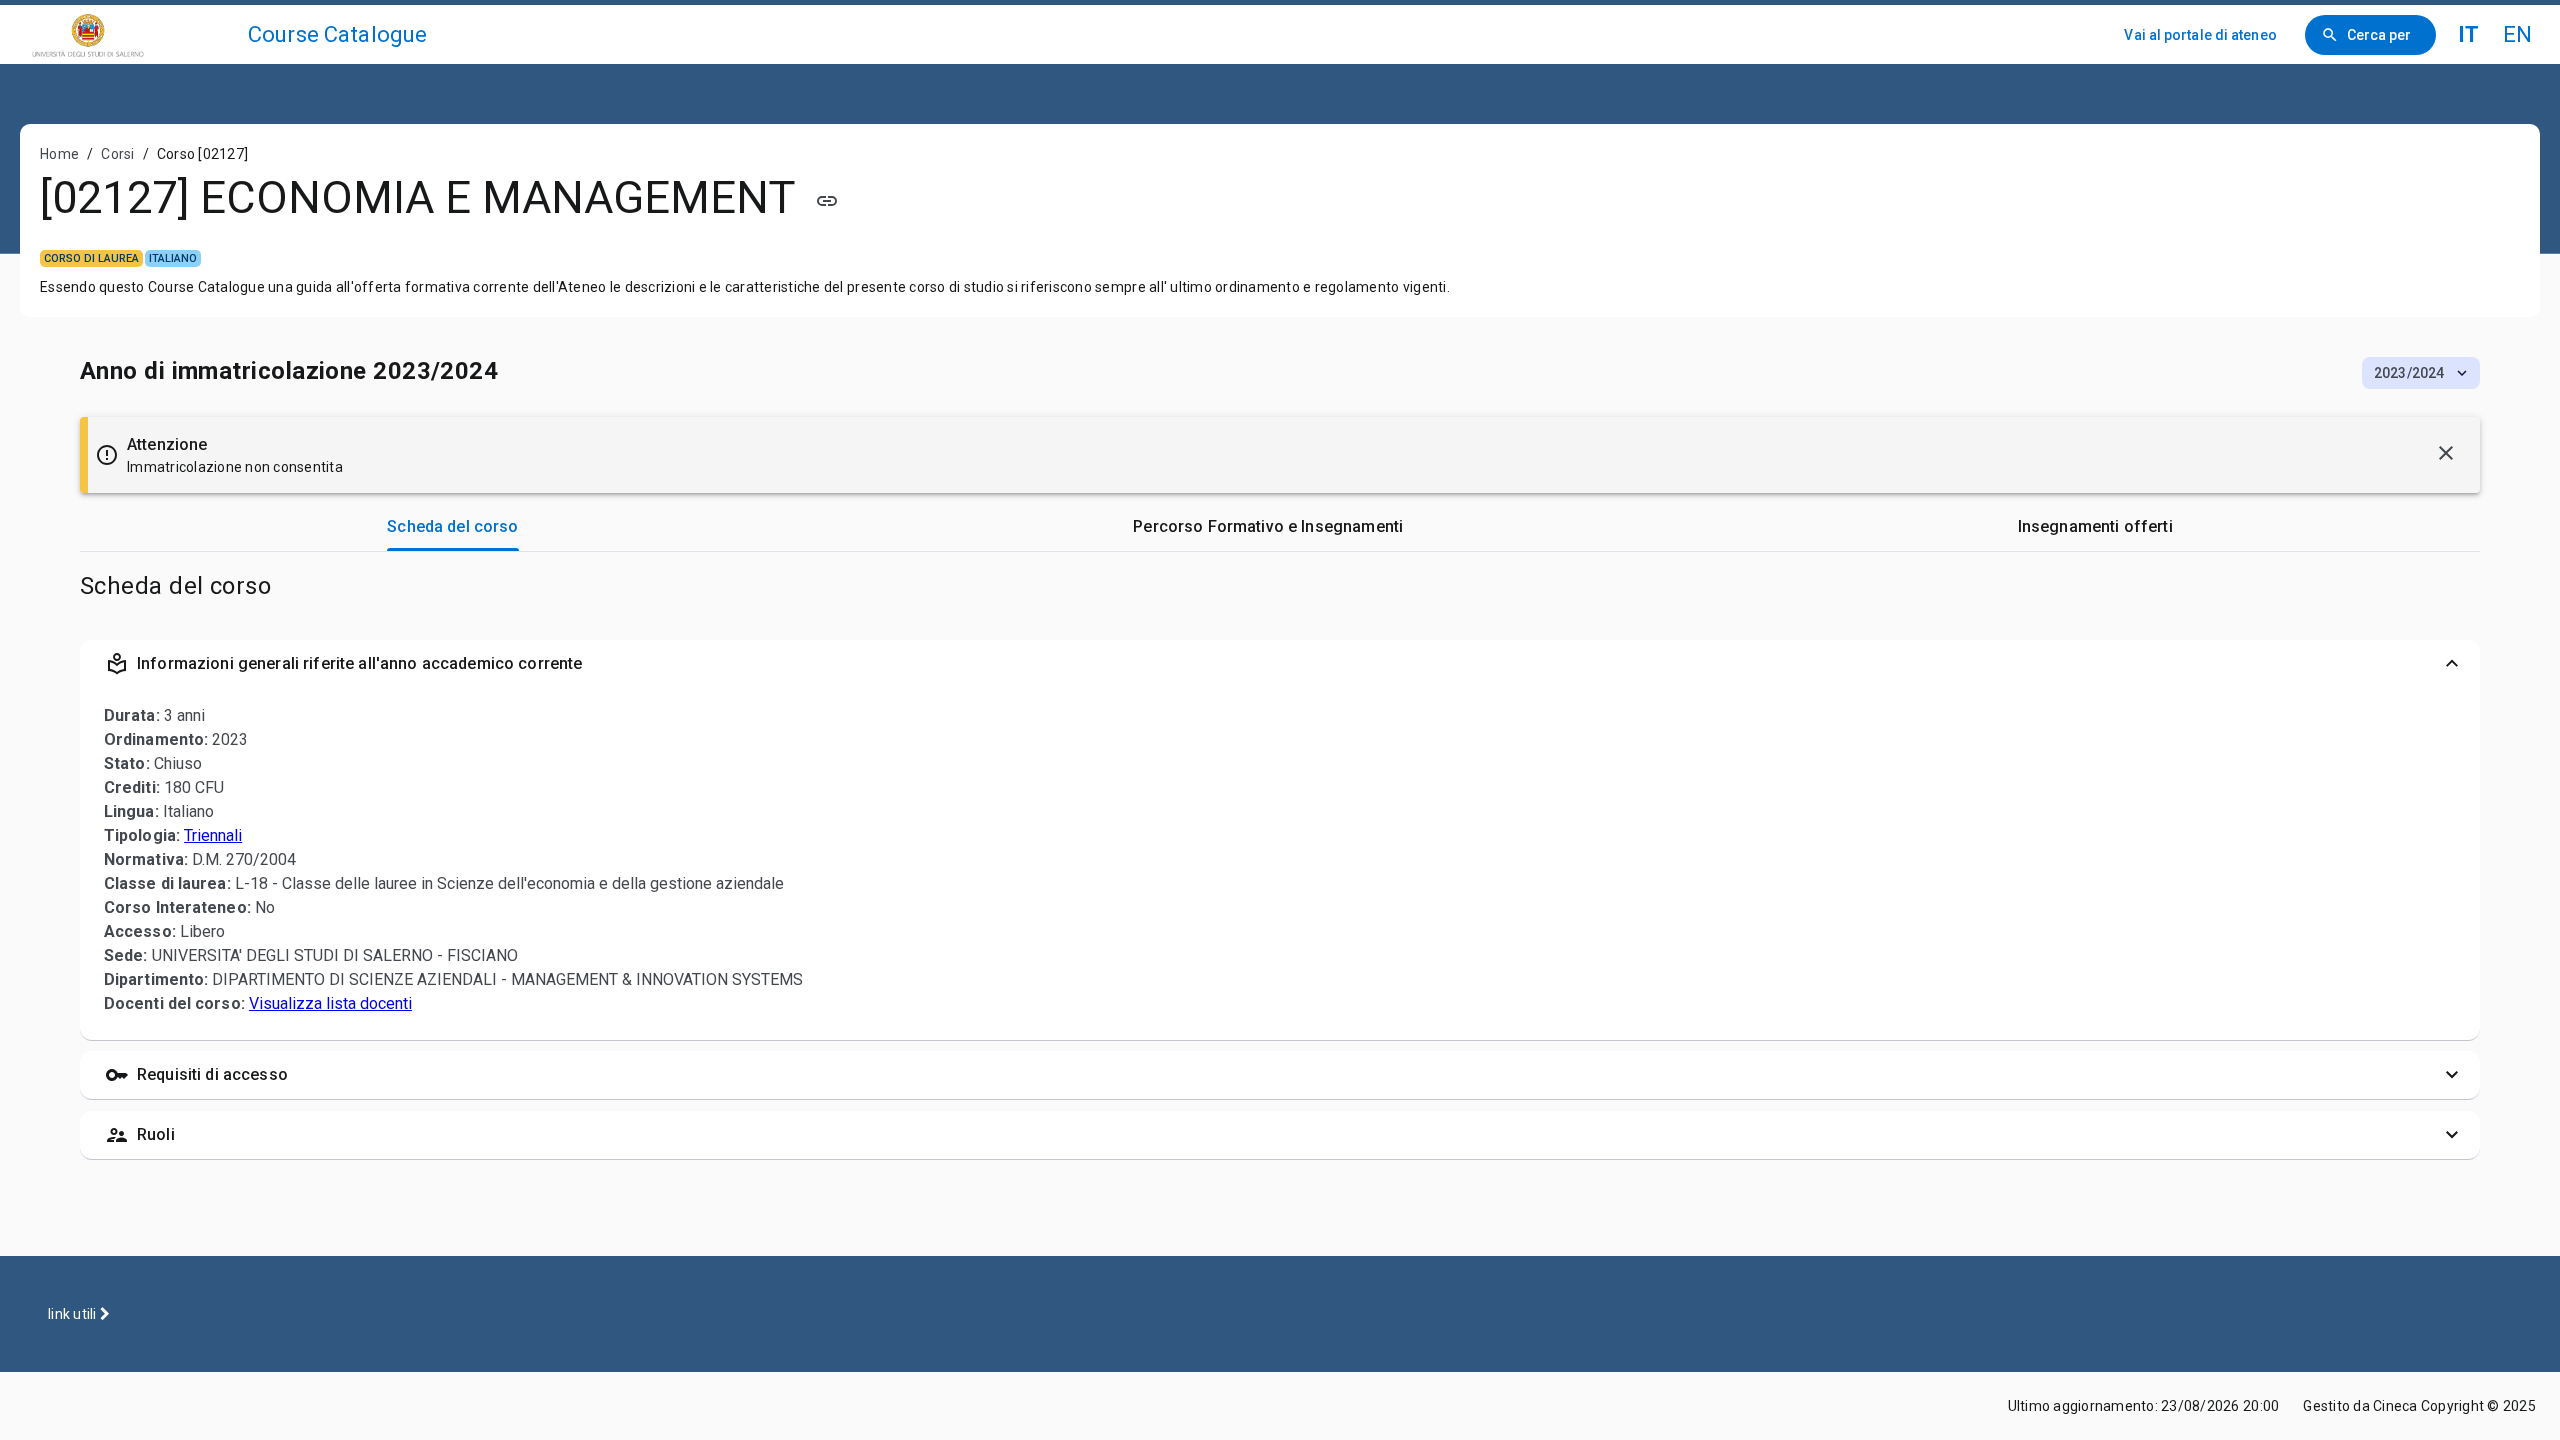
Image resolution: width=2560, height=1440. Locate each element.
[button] (2421, 373)
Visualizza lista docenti (330, 1003)
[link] (132, 34)
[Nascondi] (2446, 453)
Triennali (213, 835)
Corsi (117, 154)
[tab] (453, 527)
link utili (74, 1314)
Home (59, 154)
